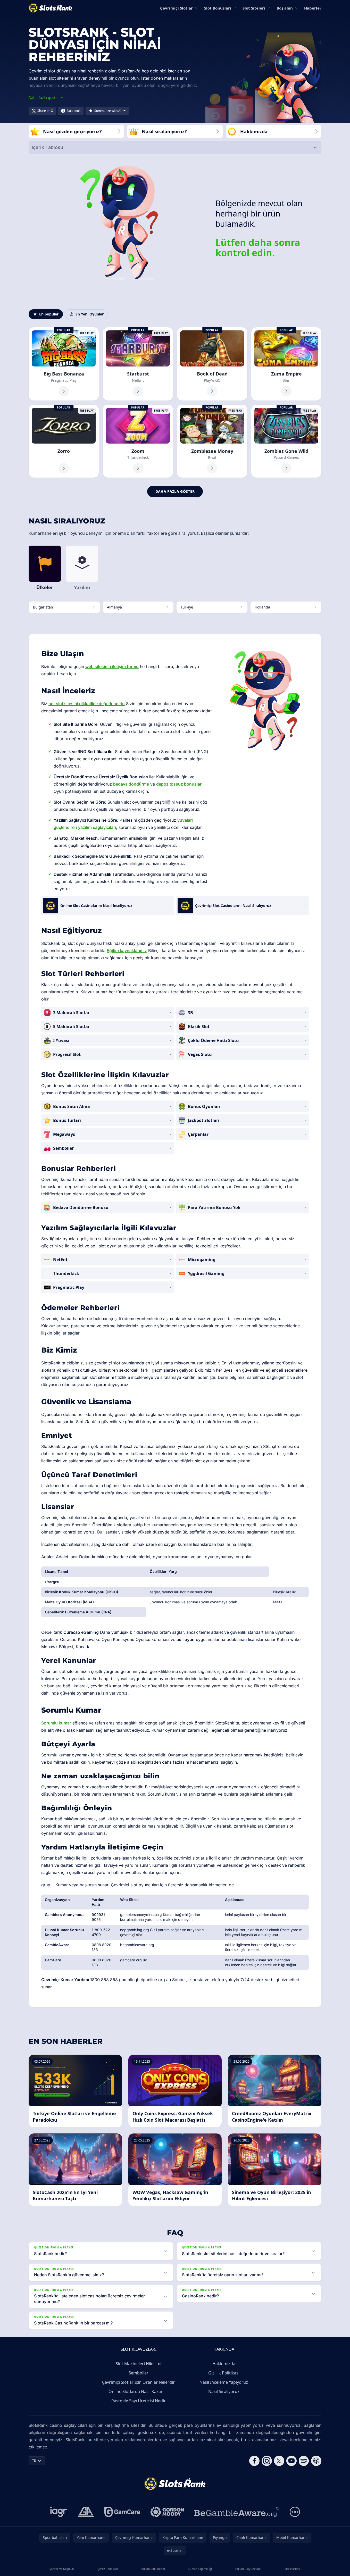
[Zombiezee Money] (212, 441)
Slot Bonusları (218, 8)
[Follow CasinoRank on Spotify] (304, 2461)
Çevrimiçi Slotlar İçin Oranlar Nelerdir (138, 2382)
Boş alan (285, 8)
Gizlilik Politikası (224, 2373)
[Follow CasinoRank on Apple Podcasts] (316, 2461)
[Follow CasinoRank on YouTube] (291, 2461)
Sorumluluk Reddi (153, 2569)
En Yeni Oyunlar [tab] (90, 314)
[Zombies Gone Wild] (286, 441)
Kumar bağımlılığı (200, 2569)
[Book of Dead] (212, 364)
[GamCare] (122, 2512)
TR (34, 2461)
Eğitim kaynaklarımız (127, 951)
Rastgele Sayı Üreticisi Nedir (139, 2401)
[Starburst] (138, 364)
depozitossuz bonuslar (179, 784)
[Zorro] (64, 441)
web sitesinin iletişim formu (112, 666)
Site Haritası (293, 2569)
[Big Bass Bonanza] (64, 364)
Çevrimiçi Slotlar (176, 8)
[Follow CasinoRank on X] (279, 2461)
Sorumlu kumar (56, 1723)
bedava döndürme (131, 784)
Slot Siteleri (254, 8)
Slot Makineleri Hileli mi (139, 2364)
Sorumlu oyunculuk (248, 2569)
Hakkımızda (224, 2364)
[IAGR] (59, 2512)
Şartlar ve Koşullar (62, 2569)
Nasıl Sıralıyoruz (224, 2391)
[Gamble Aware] (237, 2512)
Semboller (139, 2373)
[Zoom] (138, 441)
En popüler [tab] (49, 314)
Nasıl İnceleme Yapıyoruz (224, 2382)
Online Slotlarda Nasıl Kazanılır (138, 2391)
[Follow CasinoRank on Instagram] (267, 2461)
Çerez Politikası (108, 2569)
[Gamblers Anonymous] (86, 2512)
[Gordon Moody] (167, 2512)
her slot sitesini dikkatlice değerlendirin (87, 704)
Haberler (313, 8)
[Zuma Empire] (286, 364)
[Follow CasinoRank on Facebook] (254, 2461)
